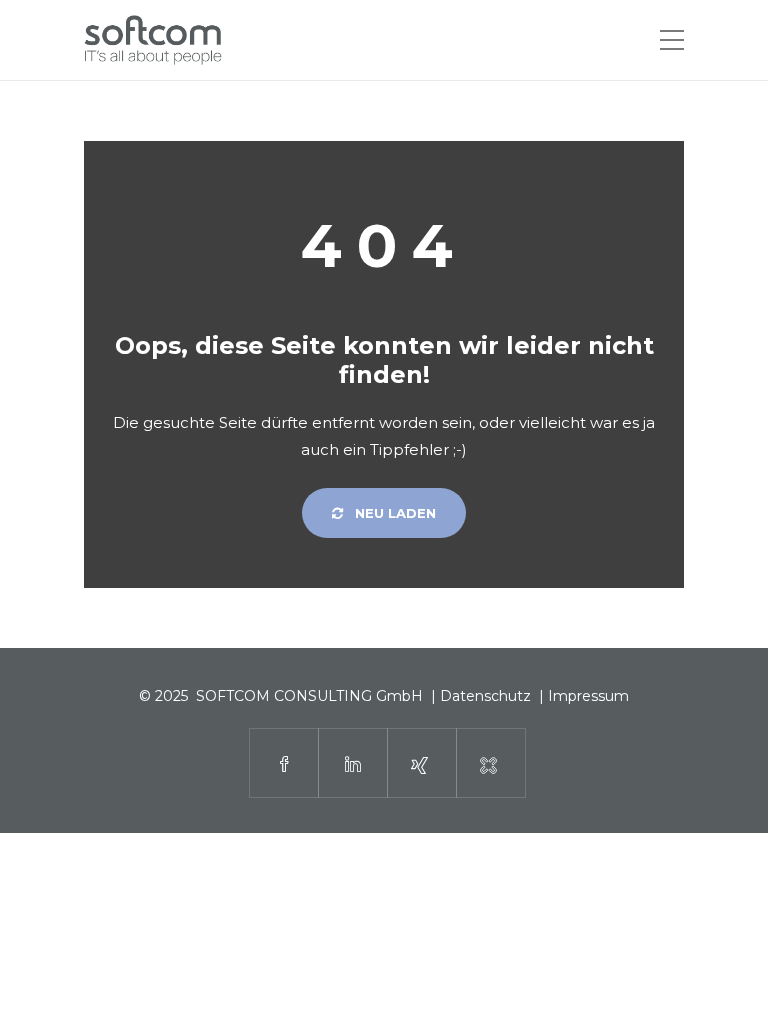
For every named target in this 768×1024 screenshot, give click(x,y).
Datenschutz (485, 696)
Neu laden (393, 513)
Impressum (588, 696)
